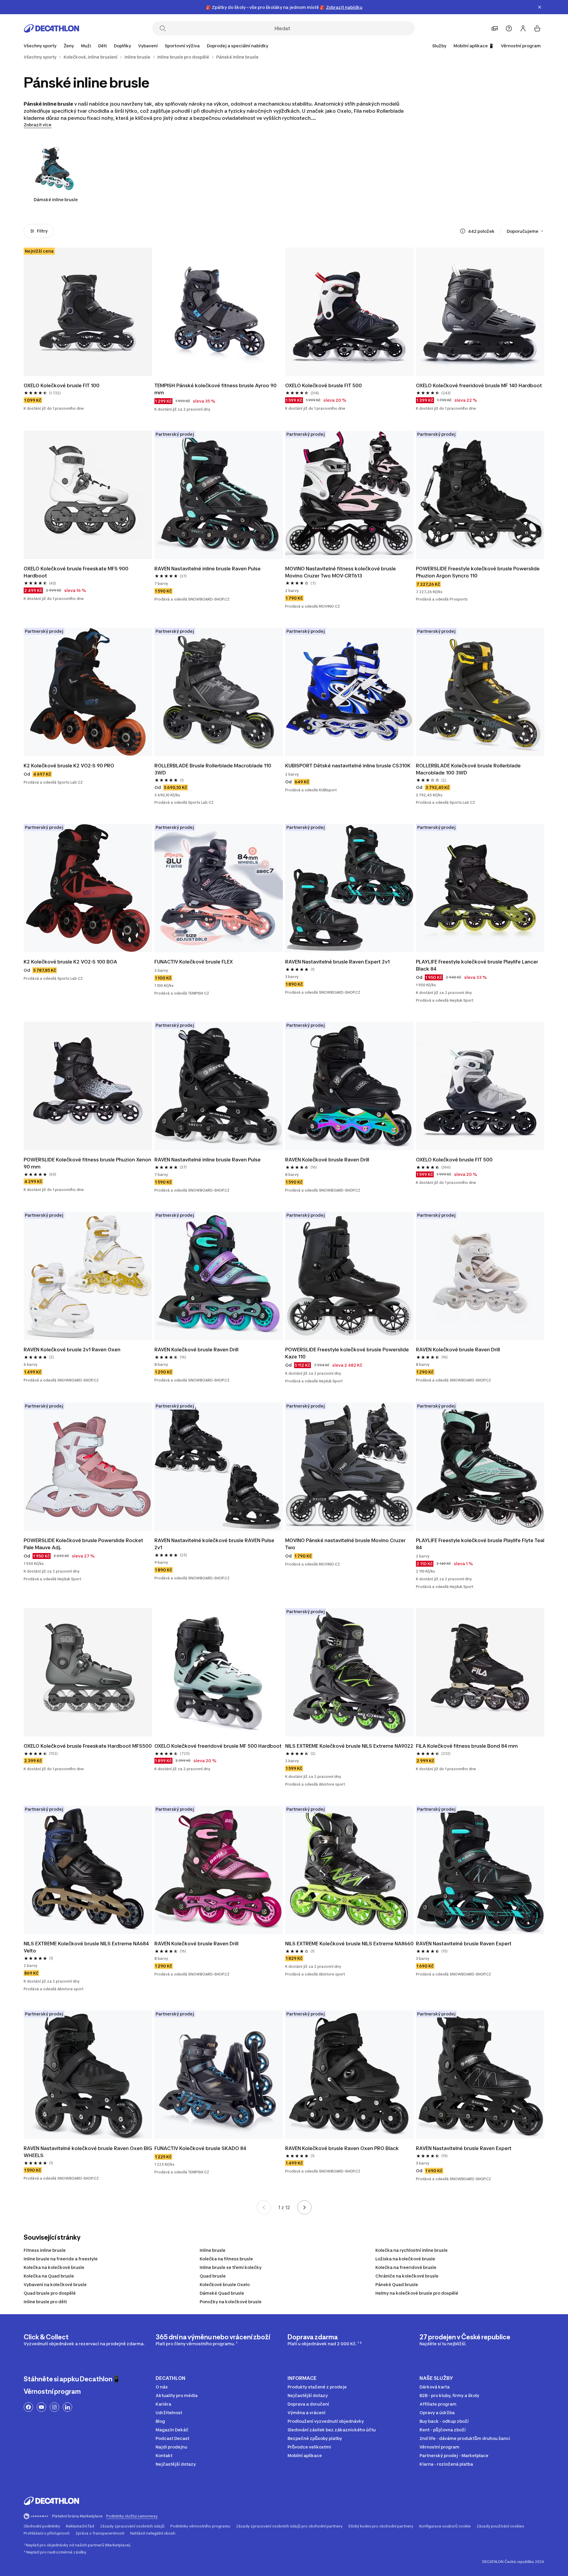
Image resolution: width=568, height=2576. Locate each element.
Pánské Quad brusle (397, 2284)
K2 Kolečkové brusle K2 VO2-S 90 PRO (69, 766)
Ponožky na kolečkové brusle (231, 2302)
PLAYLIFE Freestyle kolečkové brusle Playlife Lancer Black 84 (478, 965)
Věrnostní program (521, 46)
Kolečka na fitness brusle (226, 2259)
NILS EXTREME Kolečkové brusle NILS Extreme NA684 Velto (87, 1947)
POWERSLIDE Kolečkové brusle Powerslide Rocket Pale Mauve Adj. (84, 1544)
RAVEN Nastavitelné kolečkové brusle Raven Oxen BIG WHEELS (88, 2152)
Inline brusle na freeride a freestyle (61, 2259)
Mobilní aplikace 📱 (474, 46)
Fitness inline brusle (45, 2250)
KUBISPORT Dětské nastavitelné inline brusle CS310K (348, 766)
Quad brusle (213, 2276)
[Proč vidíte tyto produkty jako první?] (463, 231)
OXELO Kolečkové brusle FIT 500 (323, 385)
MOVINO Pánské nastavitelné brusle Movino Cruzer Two (346, 1544)
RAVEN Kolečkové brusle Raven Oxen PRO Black (342, 2148)
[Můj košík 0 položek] (537, 28)
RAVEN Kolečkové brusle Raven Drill (327, 1160)
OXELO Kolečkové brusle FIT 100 (62, 385)
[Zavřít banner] (540, 7)
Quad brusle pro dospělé (50, 2293)
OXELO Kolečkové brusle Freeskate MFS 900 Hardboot (77, 572)
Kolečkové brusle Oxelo (225, 2284)
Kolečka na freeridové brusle (406, 2267)
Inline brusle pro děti (45, 2302)
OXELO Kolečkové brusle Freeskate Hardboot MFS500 (88, 1746)
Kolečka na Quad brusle (49, 2276)
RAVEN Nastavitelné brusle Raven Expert (464, 1944)
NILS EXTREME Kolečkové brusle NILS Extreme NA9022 (349, 1746)
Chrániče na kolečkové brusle (407, 2276)
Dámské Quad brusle (222, 2293)
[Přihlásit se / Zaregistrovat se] (523, 28)
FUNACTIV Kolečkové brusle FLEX (194, 962)
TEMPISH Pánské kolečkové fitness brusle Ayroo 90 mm (216, 389)
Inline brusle (213, 2250)
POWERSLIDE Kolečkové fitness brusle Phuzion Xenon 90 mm (88, 1163)
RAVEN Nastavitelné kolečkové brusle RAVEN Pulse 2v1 (215, 1544)
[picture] (88, 312)
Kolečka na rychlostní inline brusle (412, 2250)
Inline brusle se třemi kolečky (231, 2267)
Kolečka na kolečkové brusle (54, 2267)
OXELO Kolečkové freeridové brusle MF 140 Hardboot (479, 385)
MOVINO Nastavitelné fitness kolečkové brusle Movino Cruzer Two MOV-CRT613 (341, 572)
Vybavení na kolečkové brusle (55, 2284)
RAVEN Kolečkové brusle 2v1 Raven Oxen (72, 1350)
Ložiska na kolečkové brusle (405, 2259)
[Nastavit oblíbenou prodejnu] (495, 28)
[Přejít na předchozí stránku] (264, 2207)
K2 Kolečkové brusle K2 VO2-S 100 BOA (70, 962)
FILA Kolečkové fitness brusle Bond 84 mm (467, 1746)
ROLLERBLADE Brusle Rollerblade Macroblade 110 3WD (213, 769)
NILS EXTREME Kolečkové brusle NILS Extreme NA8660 (349, 1944)
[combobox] (526, 231)
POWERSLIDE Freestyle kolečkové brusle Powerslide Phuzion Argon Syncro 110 (478, 572)
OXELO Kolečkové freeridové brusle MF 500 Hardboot (218, 1746)
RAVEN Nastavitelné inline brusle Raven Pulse (208, 569)
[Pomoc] (509, 28)
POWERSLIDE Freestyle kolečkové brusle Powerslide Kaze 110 (348, 1353)
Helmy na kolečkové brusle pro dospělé (417, 2293)
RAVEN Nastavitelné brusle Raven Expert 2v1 (337, 962)
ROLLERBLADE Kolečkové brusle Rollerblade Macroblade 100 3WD (469, 769)
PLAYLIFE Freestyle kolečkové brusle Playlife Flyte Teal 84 (480, 1544)
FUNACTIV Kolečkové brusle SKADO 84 (200, 2148)
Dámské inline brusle (56, 200)
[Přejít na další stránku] (304, 2207)
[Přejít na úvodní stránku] (51, 28)
